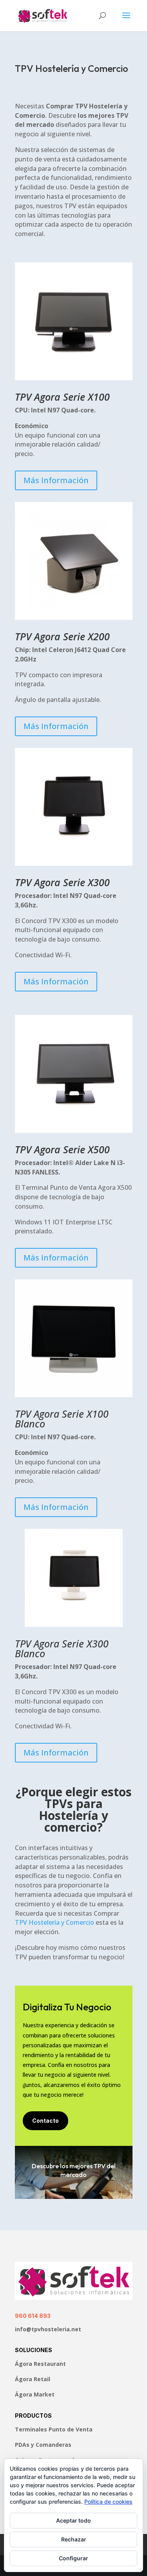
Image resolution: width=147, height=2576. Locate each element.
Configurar (73, 2558)
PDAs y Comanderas (43, 2445)
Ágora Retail (33, 2379)
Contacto (45, 2121)
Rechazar (74, 2539)
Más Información (56, 480)
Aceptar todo (73, 2520)
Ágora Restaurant (40, 2364)
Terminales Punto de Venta (54, 2429)
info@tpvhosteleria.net (48, 2329)
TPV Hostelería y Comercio (54, 1922)
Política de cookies (108, 2502)
